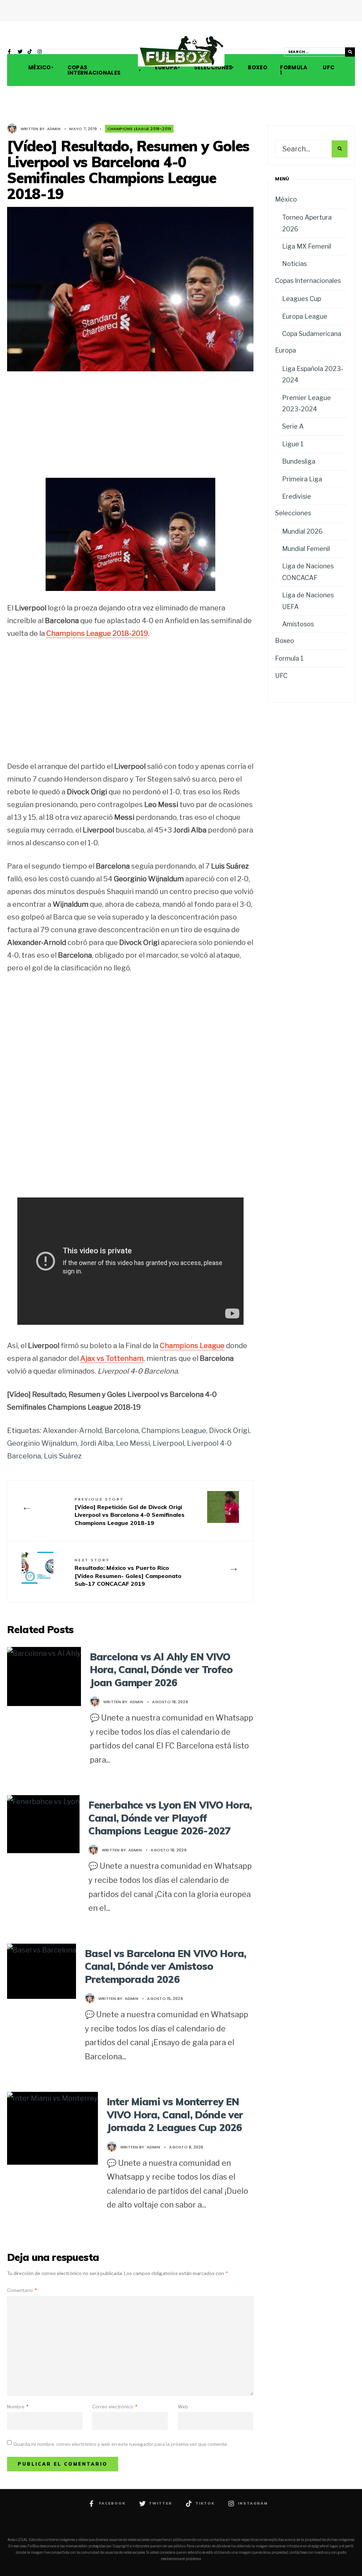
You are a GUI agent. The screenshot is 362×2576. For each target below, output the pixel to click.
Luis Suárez (63, 1456)
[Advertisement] (130, 430)
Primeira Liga (302, 479)
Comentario (22, 2290)
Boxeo (257, 67)
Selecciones (213, 67)
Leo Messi (133, 1443)
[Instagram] (40, 52)
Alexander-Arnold (72, 1431)
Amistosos (298, 624)
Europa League (305, 316)
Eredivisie (297, 496)
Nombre (18, 2407)
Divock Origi (229, 1431)
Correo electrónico (115, 2407)
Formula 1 (294, 70)
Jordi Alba (97, 1443)
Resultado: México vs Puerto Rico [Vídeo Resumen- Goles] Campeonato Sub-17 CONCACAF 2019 (128, 1572)
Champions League (174, 1431)
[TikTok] (30, 52)
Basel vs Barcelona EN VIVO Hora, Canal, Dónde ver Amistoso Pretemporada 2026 (165, 1966)
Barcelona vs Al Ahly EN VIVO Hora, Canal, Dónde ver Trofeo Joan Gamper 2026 (161, 1670)
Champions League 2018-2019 (139, 129)
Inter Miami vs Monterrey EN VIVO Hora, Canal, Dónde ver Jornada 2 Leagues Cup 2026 (175, 2114)
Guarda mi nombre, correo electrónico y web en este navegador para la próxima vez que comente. (121, 2444)
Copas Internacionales (94, 70)
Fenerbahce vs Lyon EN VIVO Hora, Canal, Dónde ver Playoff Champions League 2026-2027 (170, 1818)
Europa (166, 67)
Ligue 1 (293, 444)
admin (54, 129)
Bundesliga (299, 461)
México (40, 67)
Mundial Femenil (306, 549)
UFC (328, 67)
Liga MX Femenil (307, 246)
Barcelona (122, 1431)
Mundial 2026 (302, 531)
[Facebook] (10, 52)
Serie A (293, 426)
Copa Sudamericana (312, 334)
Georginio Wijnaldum (42, 1443)
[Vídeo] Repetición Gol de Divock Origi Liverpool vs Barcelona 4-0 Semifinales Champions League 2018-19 (130, 1511)
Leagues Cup (302, 299)
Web (183, 2407)
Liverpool (168, 1443)
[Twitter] (20, 52)
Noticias (294, 264)
